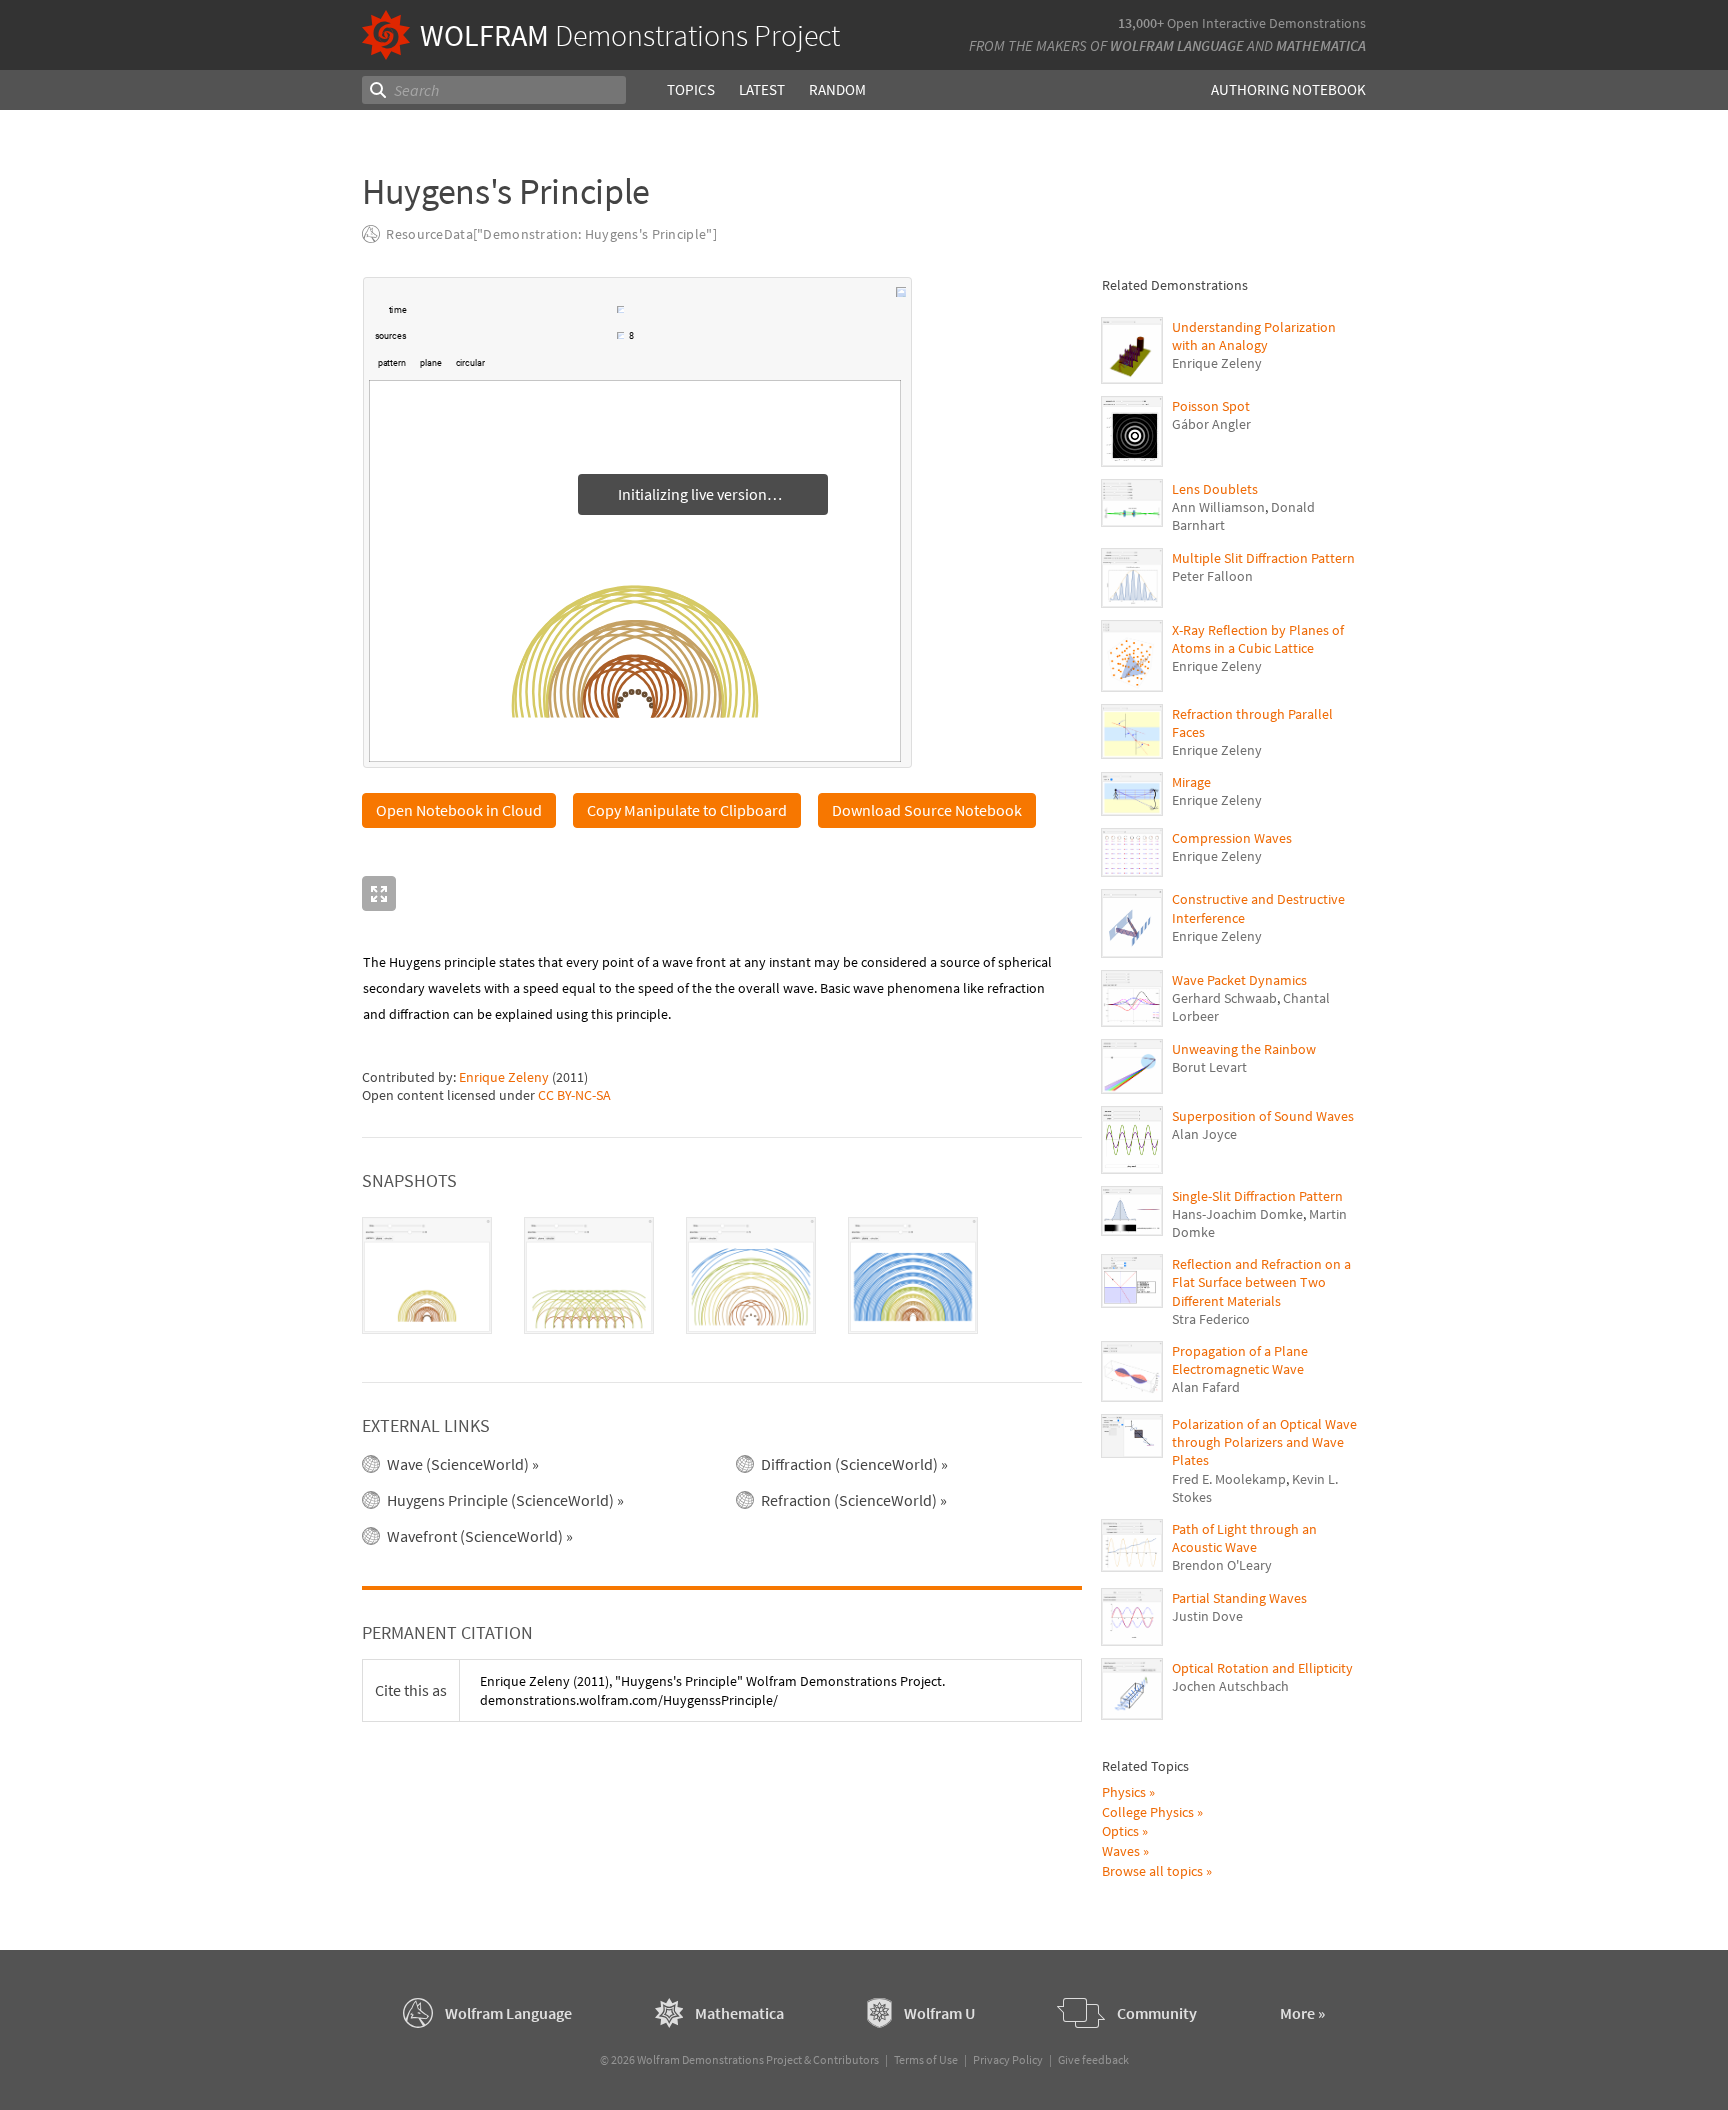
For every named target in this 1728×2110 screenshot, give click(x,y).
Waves (1121, 1851)
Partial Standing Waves (1239, 1598)
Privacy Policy (1008, 2059)
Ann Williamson (1218, 507)
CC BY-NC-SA (574, 1095)
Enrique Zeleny (504, 1077)
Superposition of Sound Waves (1263, 1116)
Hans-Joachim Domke (1237, 1214)
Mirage (1191, 782)
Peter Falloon (1212, 576)
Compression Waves (1232, 838)
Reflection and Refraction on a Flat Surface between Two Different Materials (1261, 1282)
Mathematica (1321, 45)
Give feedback (1093, 2059)
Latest (762, 89)
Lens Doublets (1215, 489)
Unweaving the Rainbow (1244, 1049)
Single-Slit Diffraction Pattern (1257, 1196)
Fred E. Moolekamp (1229, 1479)
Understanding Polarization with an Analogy (1254, 336)
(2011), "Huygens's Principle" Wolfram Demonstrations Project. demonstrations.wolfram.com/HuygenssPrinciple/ (712, 1690)
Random (837, 89)
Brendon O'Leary (1222, 1565)
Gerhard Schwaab (1224, 998)
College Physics (1148, 1812)
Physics (1124, 1792)
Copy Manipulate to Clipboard (687, 810)
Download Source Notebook (927, 810)
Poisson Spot (1211, 406)
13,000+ (1141, 23)
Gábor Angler (1211, 424)
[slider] (513, 320)
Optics (1120, 1831)
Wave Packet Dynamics (1239, 980)
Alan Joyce (1204, 1134)
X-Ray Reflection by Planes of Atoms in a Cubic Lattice (1258, 639)
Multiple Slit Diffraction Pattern (1263, 558)
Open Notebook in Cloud (459, 810)
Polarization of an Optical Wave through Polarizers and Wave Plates (1264, 1442)
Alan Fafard (1206, 1387)
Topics (691, 89)
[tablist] (722, 1275)
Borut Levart (1209, 1067)
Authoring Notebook (1288, 89)
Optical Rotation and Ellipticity (1262, 1668)
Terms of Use (926, 2059)
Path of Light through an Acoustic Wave (1244, 1538)
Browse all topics (1152, 1871)
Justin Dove (1207, 1616)
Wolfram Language (1177, 45)
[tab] (427, 1275)
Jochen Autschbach (1230, 1686)
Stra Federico (1211, 1319)
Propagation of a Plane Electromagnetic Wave (1240, 1360)
